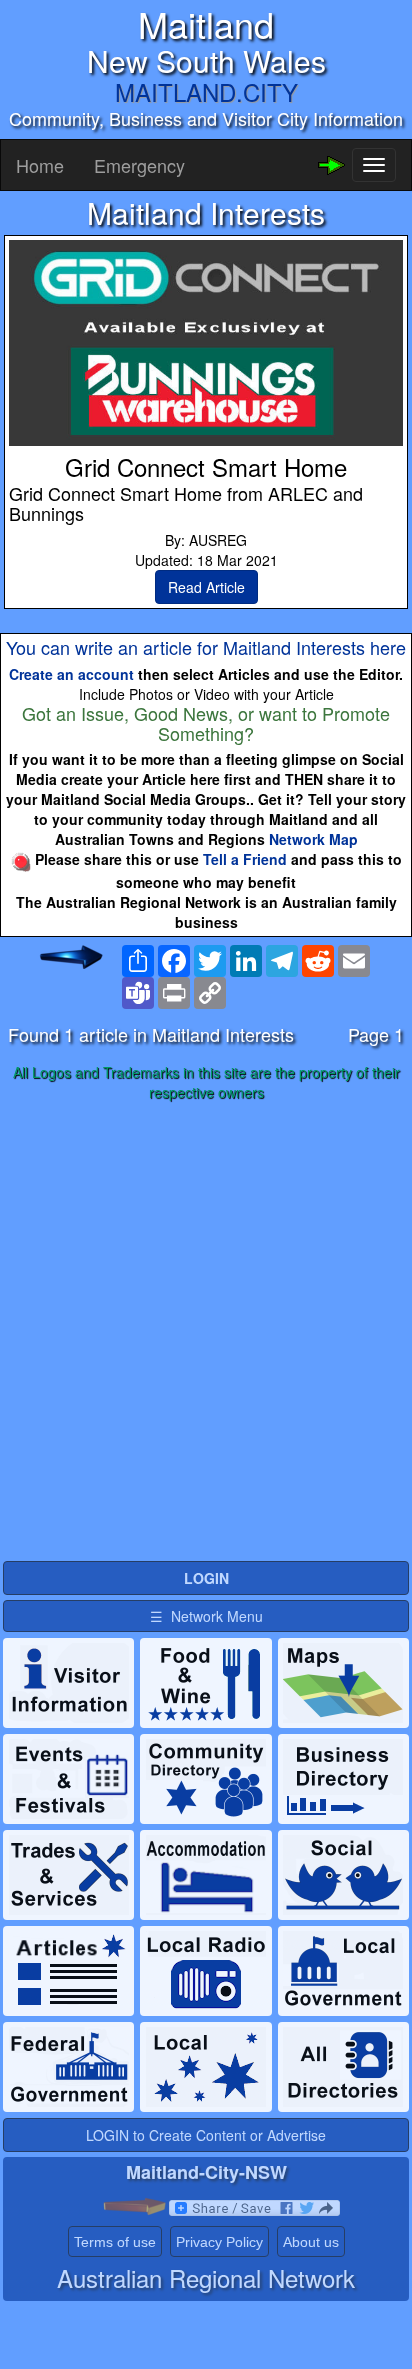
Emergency (139, 165)
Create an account (71, 674)
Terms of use (115, 2242)
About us (311, 2242)
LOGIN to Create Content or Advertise (206, 2135)
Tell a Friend (245, 859)
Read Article (206, 587)
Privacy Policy (219, 2242)
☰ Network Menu (206, 1616)
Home (40, 165)
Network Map (313, 839)
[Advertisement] (206, 1332)
